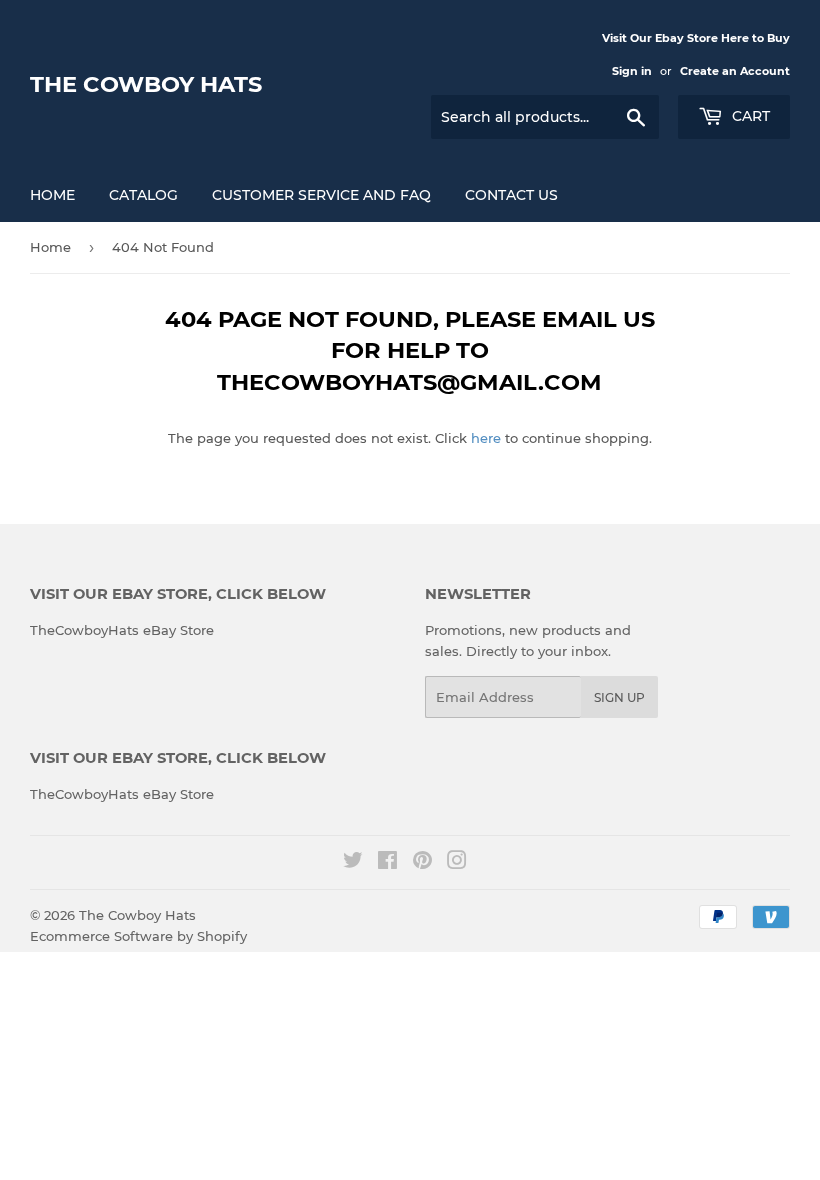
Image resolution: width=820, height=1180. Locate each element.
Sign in (632, 71)
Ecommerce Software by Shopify (138, 936)
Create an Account (735, 71)
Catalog (143, 195)
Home (52, 195)
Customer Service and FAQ (321, 195)
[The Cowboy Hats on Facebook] (387, 863)
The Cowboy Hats (146, 84)
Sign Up (619, 697)
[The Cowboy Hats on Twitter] (353, 863)
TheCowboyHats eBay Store (122, 630)
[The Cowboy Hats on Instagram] (457, 863)
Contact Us (511, 195)
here (486, 438)
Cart (749, 116)
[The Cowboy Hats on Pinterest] (422, 863)
